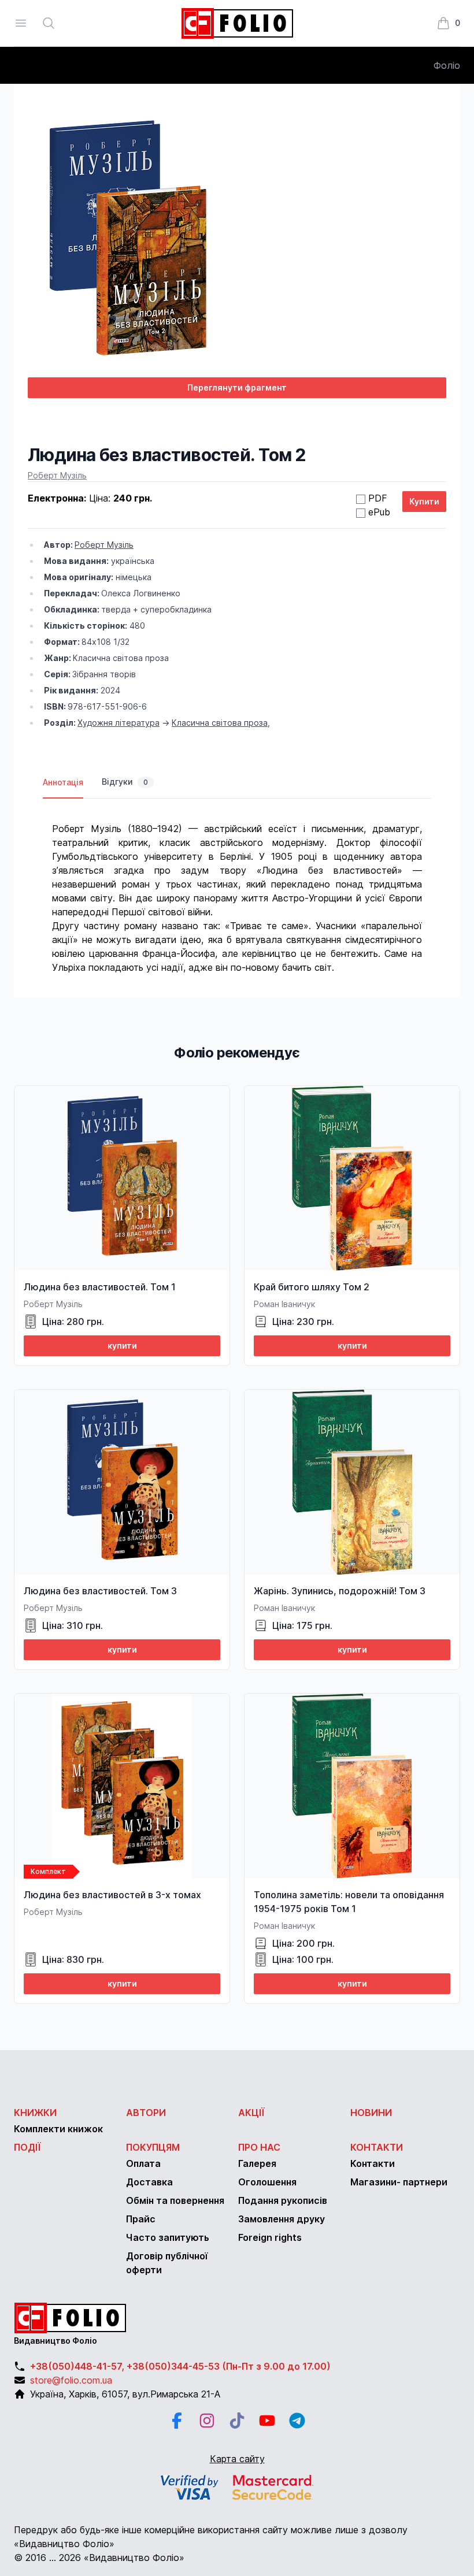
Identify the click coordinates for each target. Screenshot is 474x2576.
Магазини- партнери (399, 2182)
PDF (378, 498)
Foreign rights (270, 2237)
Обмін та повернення (175, 2200)
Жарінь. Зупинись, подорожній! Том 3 (340, 1591)
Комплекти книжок (58, 2129)
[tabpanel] (237, 886)
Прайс (141, 2219)
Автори (146, 2113)
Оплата (143, 2163)
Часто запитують (168, 2237)
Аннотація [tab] (63, 782)
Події (27, 2147)
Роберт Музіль (57, 475)
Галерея (257, 2163)
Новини (371, 2113)
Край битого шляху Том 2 (312, 1287)
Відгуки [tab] (125, 782)
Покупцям (153, 2147)
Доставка (149, 2182)
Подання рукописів (283, 2200)
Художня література (118, 723)
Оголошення (267, 2182)
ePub (379, 512)
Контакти (377, 2147)
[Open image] (237, 242)
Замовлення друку (282, 2219)
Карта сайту (237, 2459)
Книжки (35, 2113)
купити (122, 1345)
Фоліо (447, 65)
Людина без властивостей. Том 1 (100, 1287)
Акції (251, 2113)
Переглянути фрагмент (237, 387)
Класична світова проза (220, 723)
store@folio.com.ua (71, 2380)
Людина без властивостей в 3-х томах (112, 1895)
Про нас (259, 2147)
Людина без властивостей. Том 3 (100, 1591)
